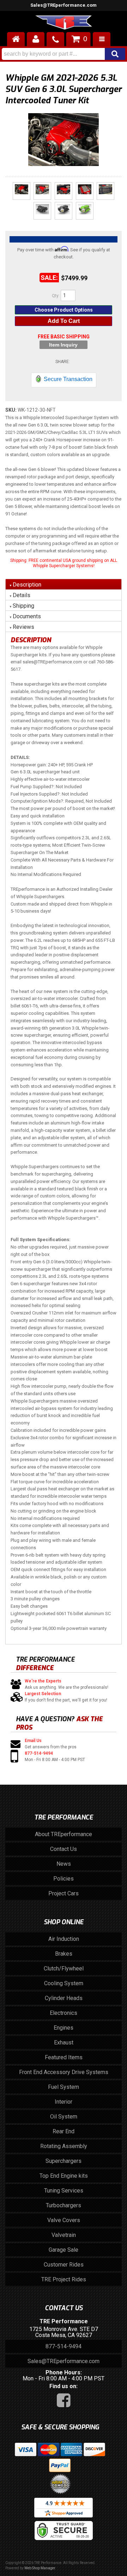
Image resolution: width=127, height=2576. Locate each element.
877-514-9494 (39, 1753)
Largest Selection (43, 1694)
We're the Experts (43, 1681)
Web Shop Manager (40, 2568)
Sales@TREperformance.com (64, 2361)
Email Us (33, 1741)
